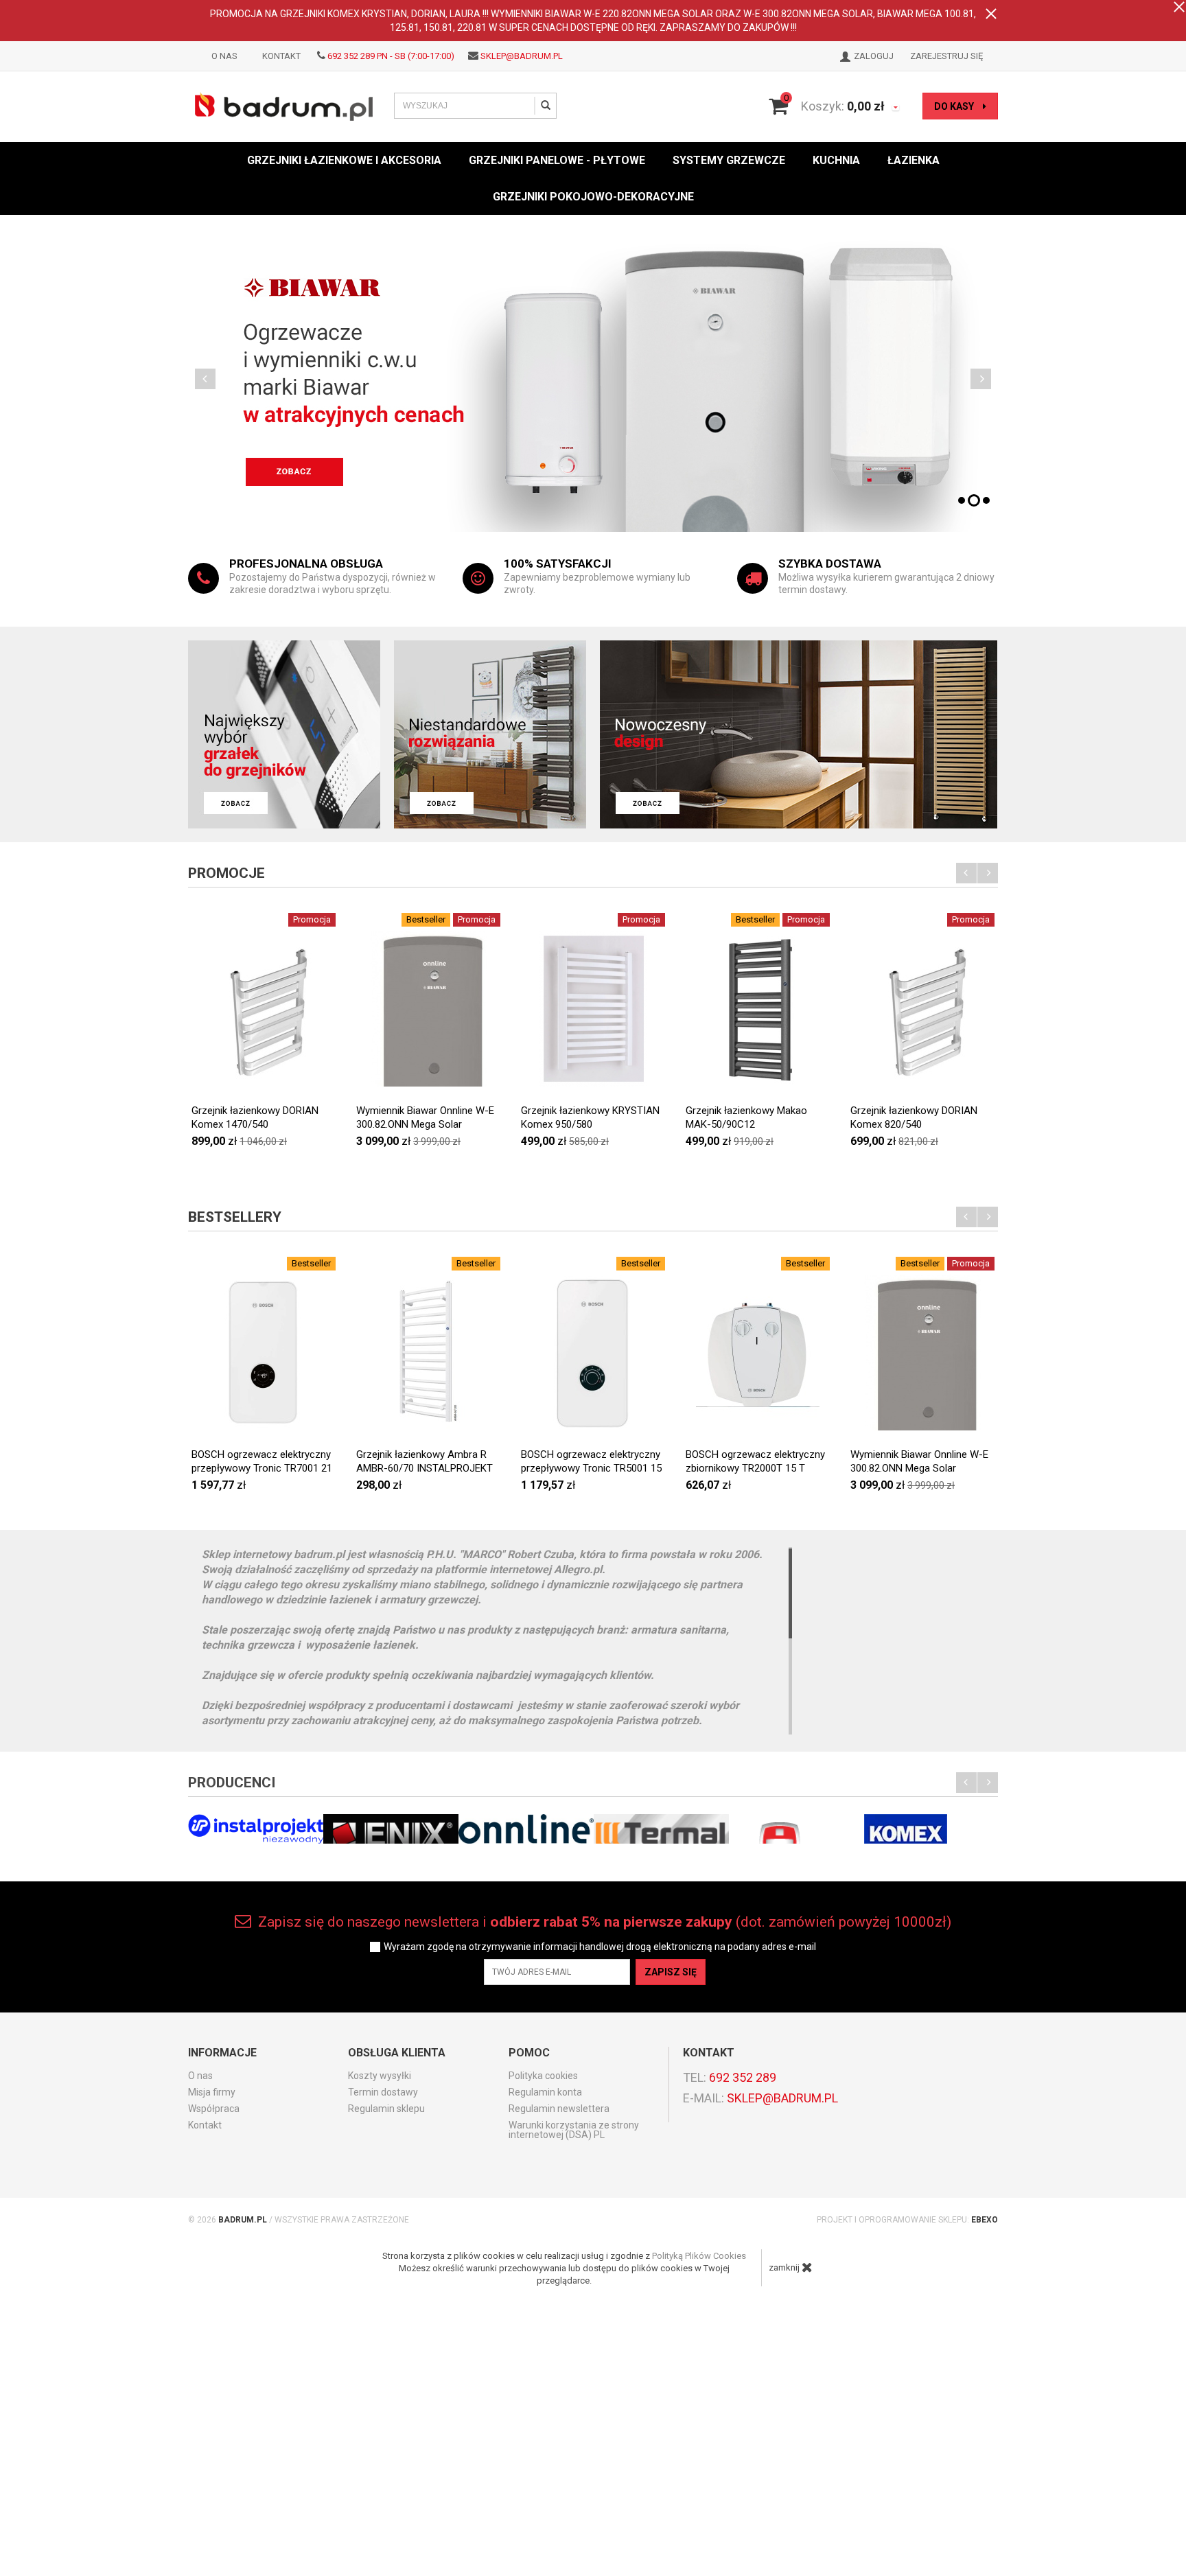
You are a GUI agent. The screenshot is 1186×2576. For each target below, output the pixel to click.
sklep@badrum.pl (522, 56)
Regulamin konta (545, 2092)
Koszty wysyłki (380, 2076)
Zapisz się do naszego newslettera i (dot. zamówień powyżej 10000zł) (603, 1922)
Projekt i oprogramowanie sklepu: (907, 2220)
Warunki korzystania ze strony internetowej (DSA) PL (574, 2130)
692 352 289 (743, 2077)
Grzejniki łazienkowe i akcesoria (344, 160)
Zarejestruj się (946, 56)
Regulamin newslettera (559, 2109)
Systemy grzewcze (729, 160)
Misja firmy (212, 2092)
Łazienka (914, 160)
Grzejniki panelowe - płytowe (557, 160)
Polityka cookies (543, 2076)
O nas (224, 56)
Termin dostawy (383, 2092)
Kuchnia (836, 160)
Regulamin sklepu (386, 2109)
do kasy (955, 106)
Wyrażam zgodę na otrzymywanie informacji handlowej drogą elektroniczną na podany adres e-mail (600, 1947)
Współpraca (214, 2109)
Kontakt (281, 56)
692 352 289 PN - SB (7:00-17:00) (391, 56)
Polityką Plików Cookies (699, 2256)
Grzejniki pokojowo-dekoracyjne (593, 197)
